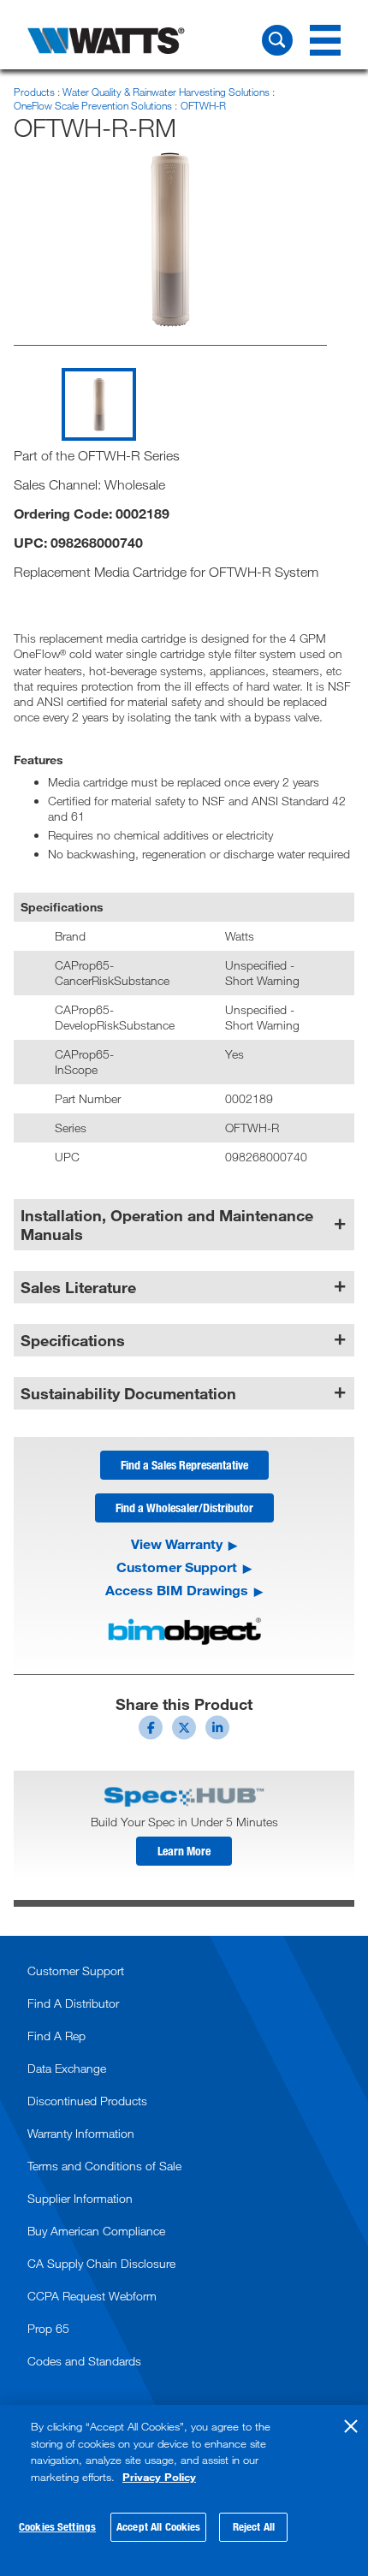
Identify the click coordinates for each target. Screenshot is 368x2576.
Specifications (73, 1340)
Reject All (254, 2526)
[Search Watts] (277, 40)
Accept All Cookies (158, 2526)
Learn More (184, 1851)
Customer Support (177, 1567)
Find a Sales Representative (184, 1465)
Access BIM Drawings (177, 1590)
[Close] (351, 2426)
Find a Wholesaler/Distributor (184, 1508)
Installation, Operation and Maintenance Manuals (167, 1225)
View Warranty (177, 1544)
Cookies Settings (57, 2526)
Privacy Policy (159, 2477)
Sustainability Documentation (128, 1393)
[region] (184, 2490)
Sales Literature (78, 1287)
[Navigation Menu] (325, 40)
